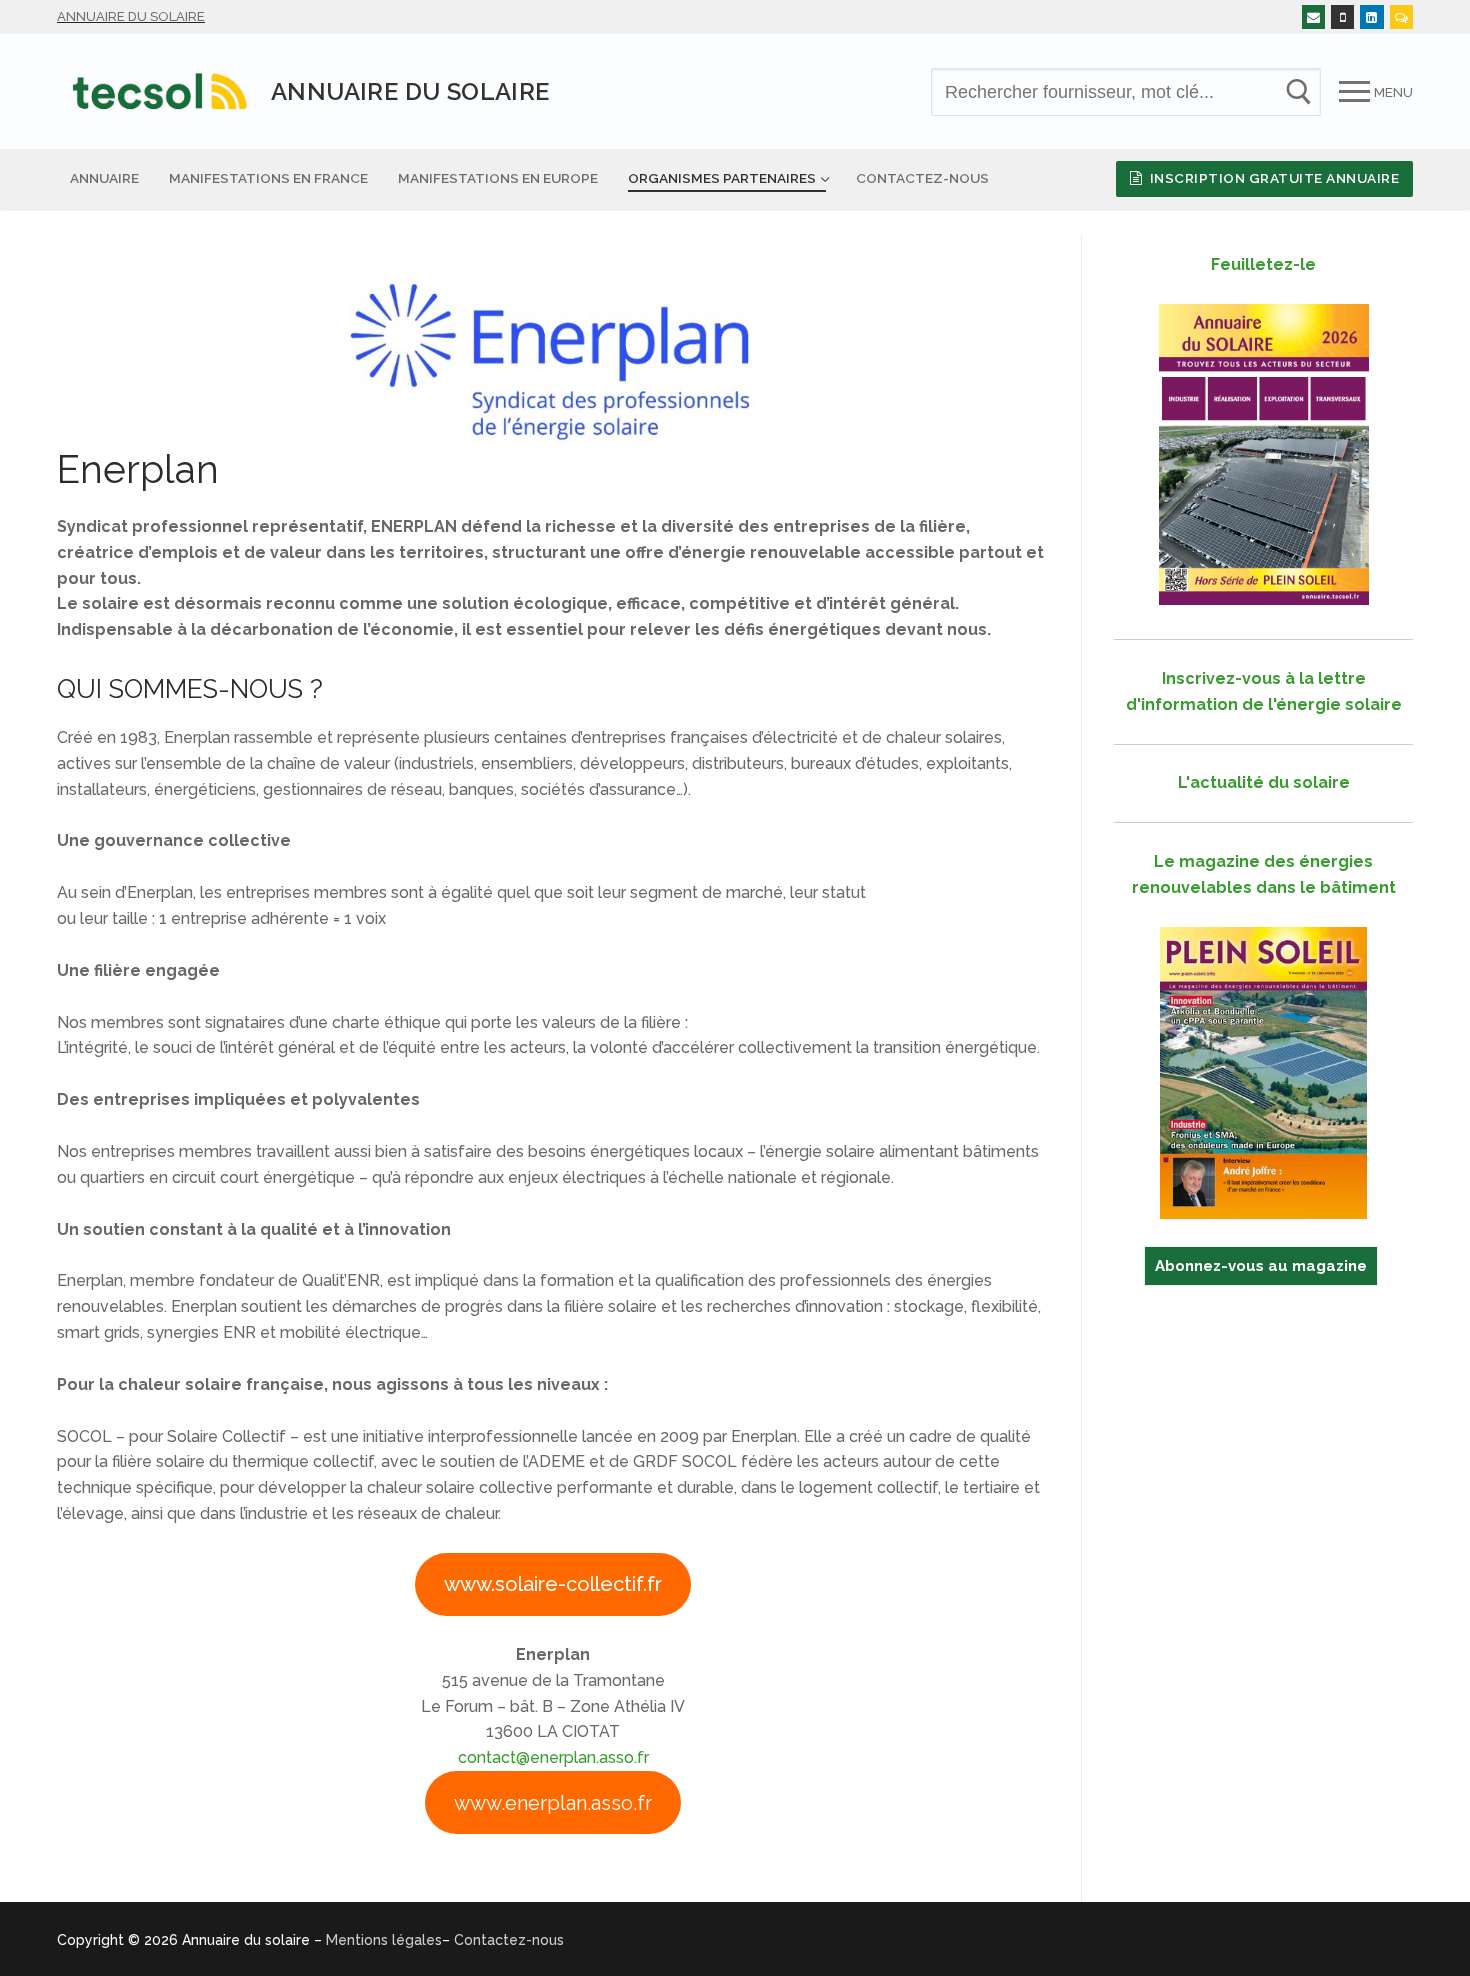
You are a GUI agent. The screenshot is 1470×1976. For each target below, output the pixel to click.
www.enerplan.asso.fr (553, 1803)
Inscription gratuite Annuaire (1272, 178)
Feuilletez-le (1263, 264)
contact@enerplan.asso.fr (553, 1757)
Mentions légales (384, 1940)
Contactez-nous (509, 1940)
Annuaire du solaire (131, 16)
